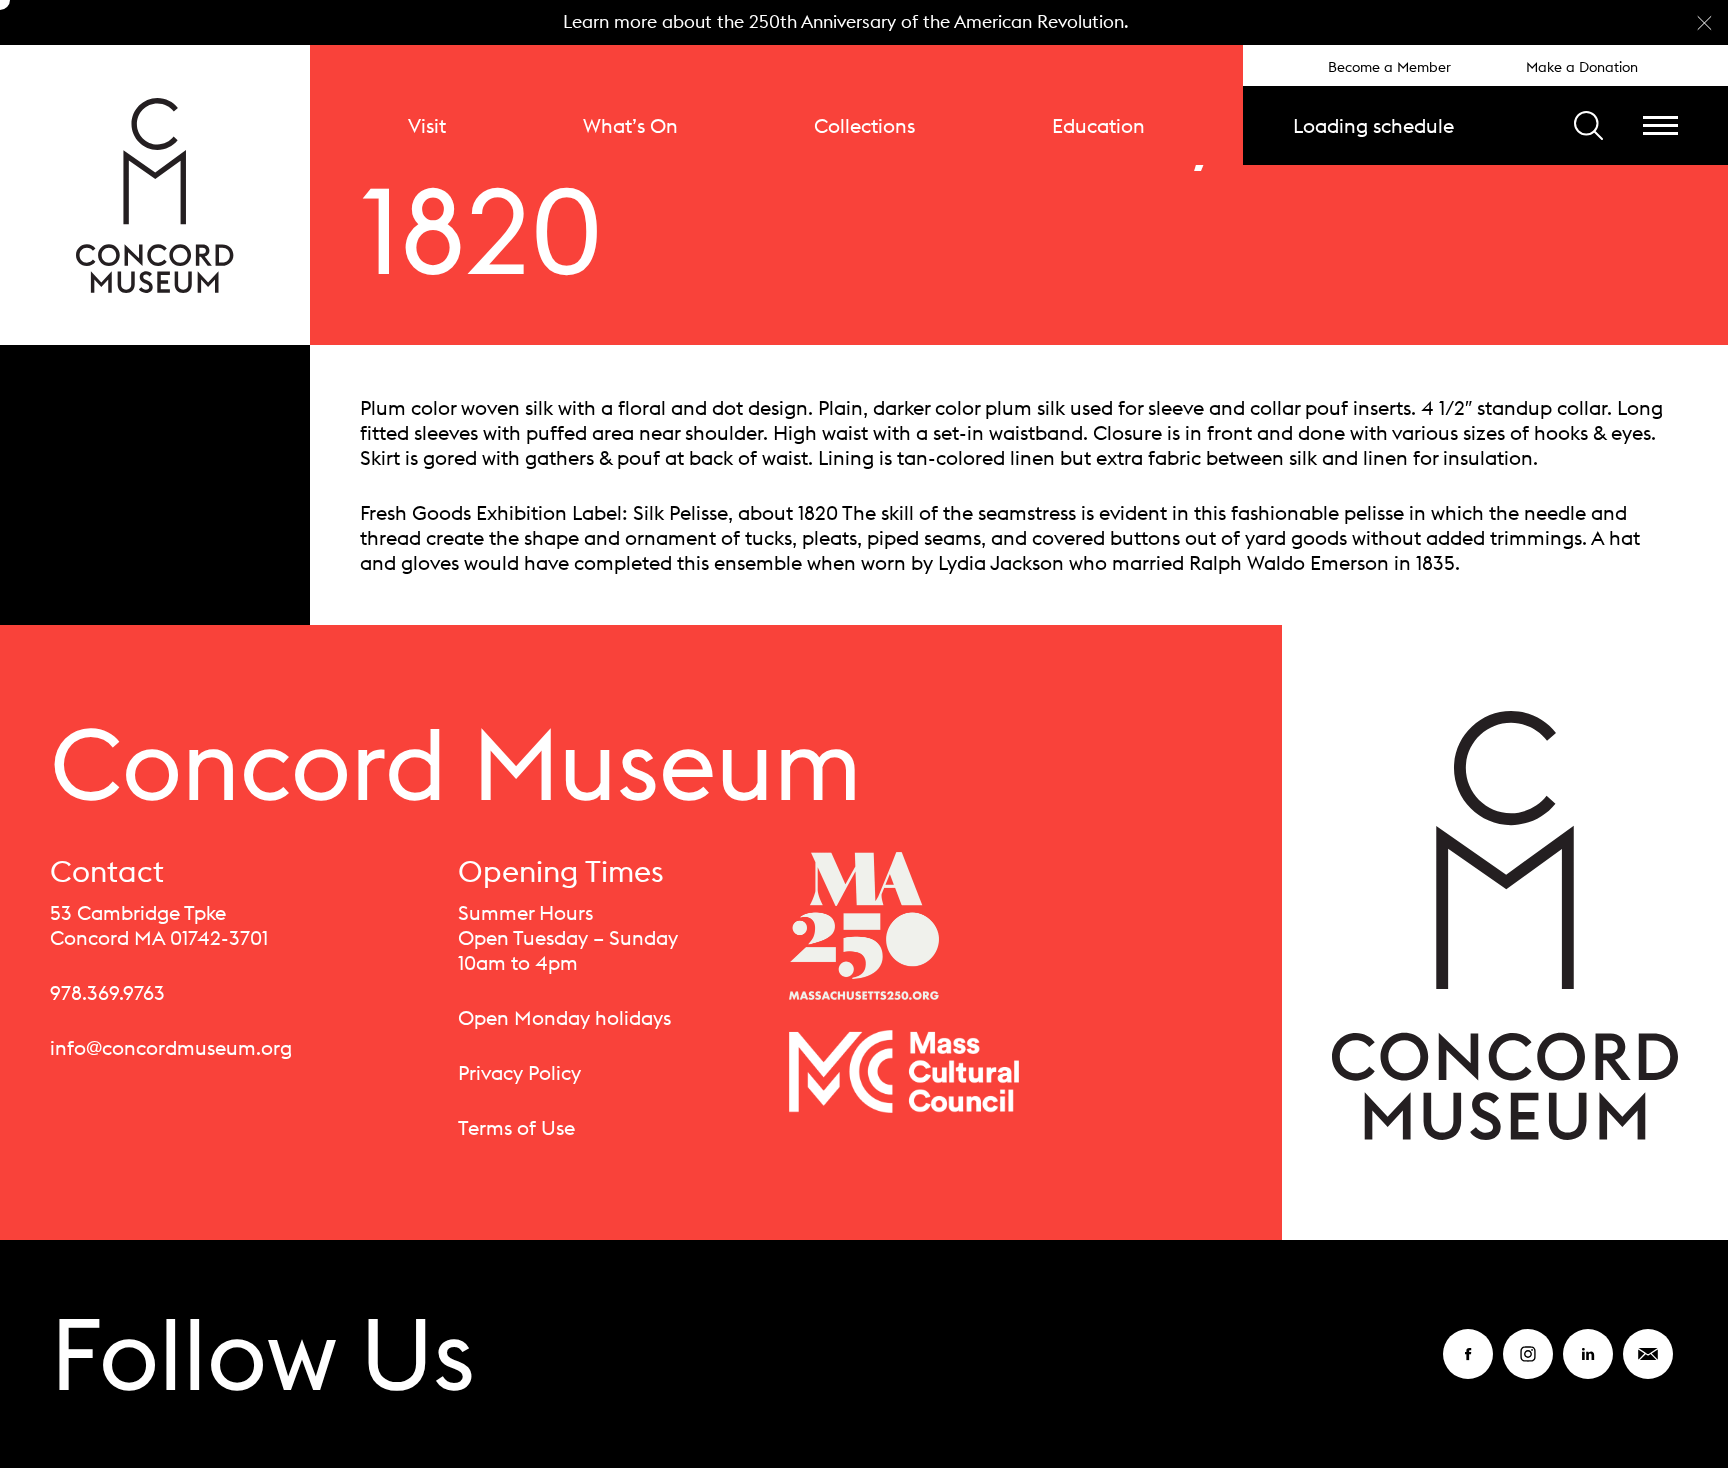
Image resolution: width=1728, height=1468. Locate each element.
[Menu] (1660, 125)
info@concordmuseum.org (171, 1047)
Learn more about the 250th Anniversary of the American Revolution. (846, 21)
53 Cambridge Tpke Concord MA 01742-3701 (159, 925)
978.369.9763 (107, 992)
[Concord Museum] (155, 195)
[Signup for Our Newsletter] (1648, 1366)
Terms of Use (516, 1127)
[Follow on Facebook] (1468, 1366)
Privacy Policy (519, 1072)
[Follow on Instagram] (1528, 1366)
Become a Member (1389, 67)
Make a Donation (1582, 67)
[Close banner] (1704, 23)
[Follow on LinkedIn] (1588, 1366)
